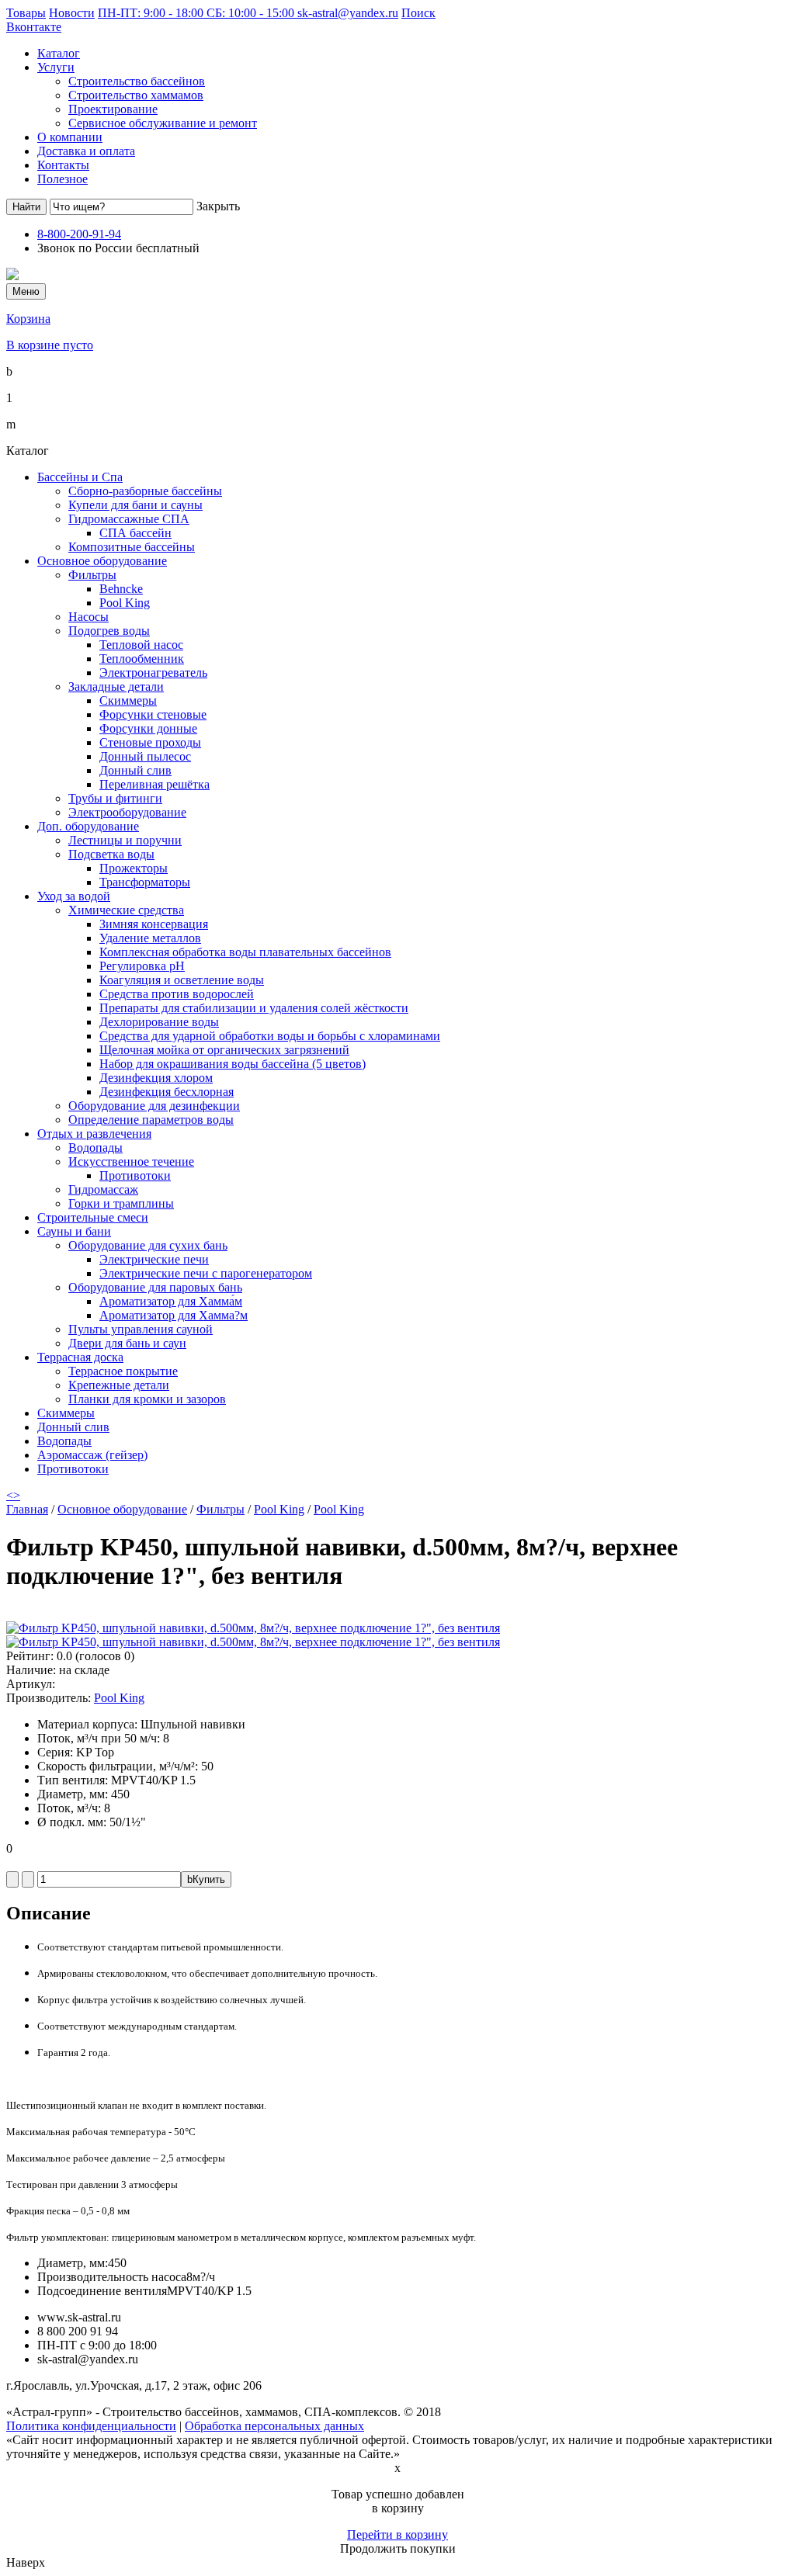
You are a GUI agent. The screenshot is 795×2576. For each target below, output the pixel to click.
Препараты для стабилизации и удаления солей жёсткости (254, 1008)
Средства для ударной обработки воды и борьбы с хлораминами (270, 1036)
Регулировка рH (142, 966)
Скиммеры (128, 700)
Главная (27, 1509)
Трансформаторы (145, 882)
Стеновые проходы (150, 742)
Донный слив (135, 770)
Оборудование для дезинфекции (154, 1106)
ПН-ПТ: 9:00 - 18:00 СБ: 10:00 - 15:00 (198, 13)
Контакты (63, 165)
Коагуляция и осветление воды (182, 980)
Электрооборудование (127, 812)
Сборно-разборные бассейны (145, 491)
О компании (70, 137)
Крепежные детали (119, 1385)
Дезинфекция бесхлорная (167, 1092)
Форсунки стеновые (153, 714)
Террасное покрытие (123, 1371)
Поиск (418, 13)
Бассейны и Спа (80, 477)
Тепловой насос (141, 645)
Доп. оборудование (88, 826)
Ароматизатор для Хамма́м (171, 1301)
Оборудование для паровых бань (155, 1287)
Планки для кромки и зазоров (147, 1399)
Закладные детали (116, 686)
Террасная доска (80, 1357)
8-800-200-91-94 (79, 234)
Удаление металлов (150, 938)
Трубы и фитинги (115, 798)
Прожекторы (134, 868)
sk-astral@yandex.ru (348, 13)
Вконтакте (34, 27)
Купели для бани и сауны (135, 505)
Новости (72, 13)
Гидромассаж (103, 1189)
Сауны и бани (74, 1231)
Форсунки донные (148, 728)
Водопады (95, 1148)
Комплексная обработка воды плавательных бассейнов (245, 952)
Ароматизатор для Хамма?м (174, 1315)
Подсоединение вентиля (102, 2291)
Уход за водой (74, 896)
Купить (206, 1879)
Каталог (59, 53)
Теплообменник (142, 659)
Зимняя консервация (154, 924)
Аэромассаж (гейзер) (92, 1455)
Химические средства (126, 910)
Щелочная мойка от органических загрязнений (224, 1050)
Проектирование (113, 109)
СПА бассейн (135, 533)
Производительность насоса (112, 2277)
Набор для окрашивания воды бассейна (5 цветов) (233, 1064)
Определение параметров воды (151, 1120)
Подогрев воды (109, 631)
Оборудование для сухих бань (148, 1245)
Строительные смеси (93, 1217)
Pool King (125, 603)
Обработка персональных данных (274, 2426)
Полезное (62, 179)
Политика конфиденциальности (91, 2426)
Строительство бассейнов (137, 81)
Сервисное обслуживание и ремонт (163, 123)
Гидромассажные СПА (129, 519)
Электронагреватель (153, 673)
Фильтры (92, 575)
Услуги (56, 67)
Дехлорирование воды (159, 1022)
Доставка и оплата (86, 151)
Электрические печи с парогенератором (206, 1273)
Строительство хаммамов (136, 95)
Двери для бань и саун (127, 1343)
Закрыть (218, 206)
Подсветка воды (111, 854)
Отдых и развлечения (94, 1134)
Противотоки (135, 1175)
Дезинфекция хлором (156, 1078)
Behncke (121, 589)
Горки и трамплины (121, 1203)
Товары (26, 13)
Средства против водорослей (177, 994)
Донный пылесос (145, 756)
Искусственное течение (131, 1161)
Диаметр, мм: (73, 2263)
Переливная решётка (154, 784)
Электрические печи (154, 1259)
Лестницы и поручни (125, 840)
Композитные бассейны (132, 547)
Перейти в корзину (397, 2534)
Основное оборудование (102, 561)
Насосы (89, 617)
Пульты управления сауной (141, 1329)
